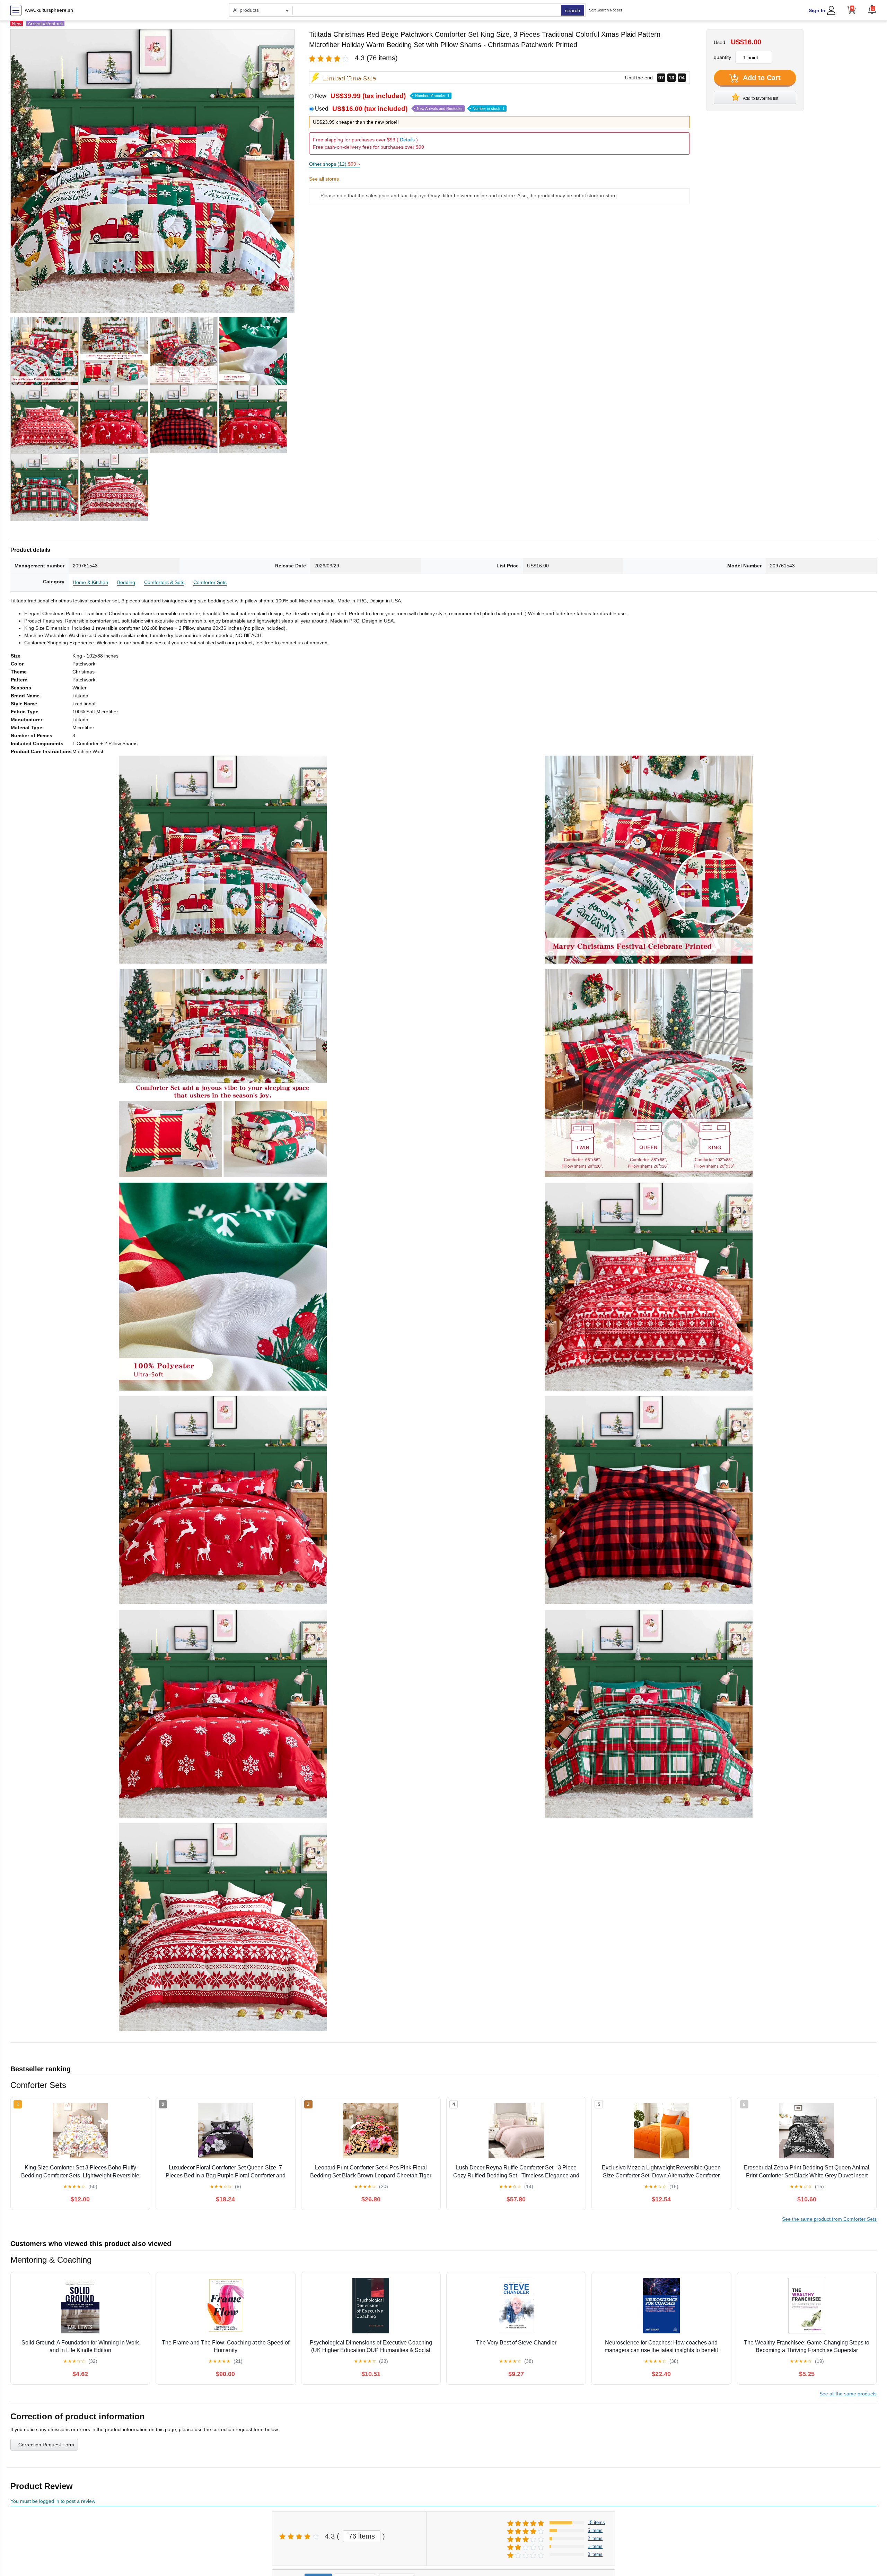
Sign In (817, 10)
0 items (595, 2554)
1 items (595, 2546)
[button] (872, 9)
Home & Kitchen (90, 582)
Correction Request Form (46, 2445)
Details (407, 140)
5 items (595, 2530)
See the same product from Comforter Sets (829, 2219)
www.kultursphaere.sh (49, 10)
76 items (362, 2536)
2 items (595, 2538)
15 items (596, 2522)
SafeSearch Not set (605, 10)
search (573, 10)
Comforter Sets (210, 582)
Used (410, 109)
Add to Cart (761, 78)
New (382, 96)
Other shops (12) (335, 164)
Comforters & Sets (164, 582)
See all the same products (848, 2394)
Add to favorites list (760, 98)
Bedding (126, 582)
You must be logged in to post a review (53, 2501)
